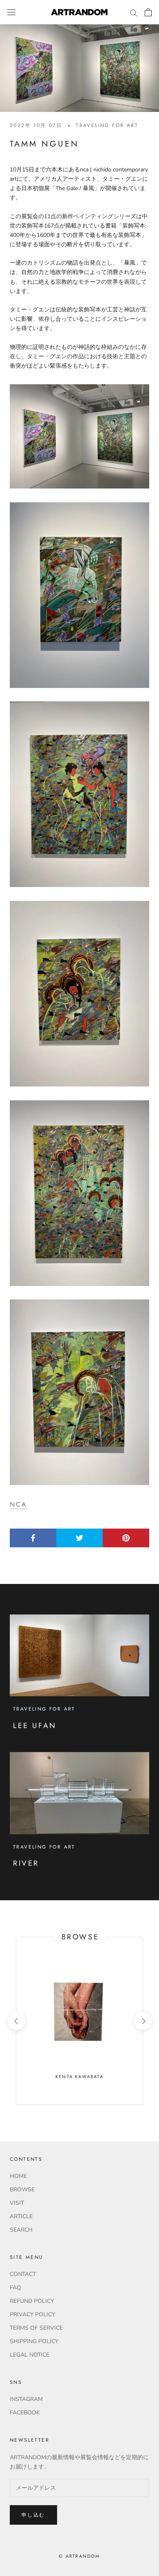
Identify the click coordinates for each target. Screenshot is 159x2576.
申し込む (33, 2515)
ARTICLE (21, 2216)
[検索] (134, 12)
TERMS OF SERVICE (36, 2328)
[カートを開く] (148, 12)
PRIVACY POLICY (32, 2314)
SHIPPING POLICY (34, 2341)
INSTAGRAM (26, 2399)
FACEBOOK (25, 2413)
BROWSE (22, 2189)
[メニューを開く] (11, 12)
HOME (18, 2176)
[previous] (16, 2021)
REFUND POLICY (32, 2301)
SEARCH (21, 2230)
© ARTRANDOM (79, 2556)
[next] (142, 2021)
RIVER (26, 1863)
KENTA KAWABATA (79, 2077)
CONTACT (23, 2274)
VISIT (17, 2203)
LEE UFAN (35, 1726)
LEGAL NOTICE (30, 2355)
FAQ (15, 2288)
